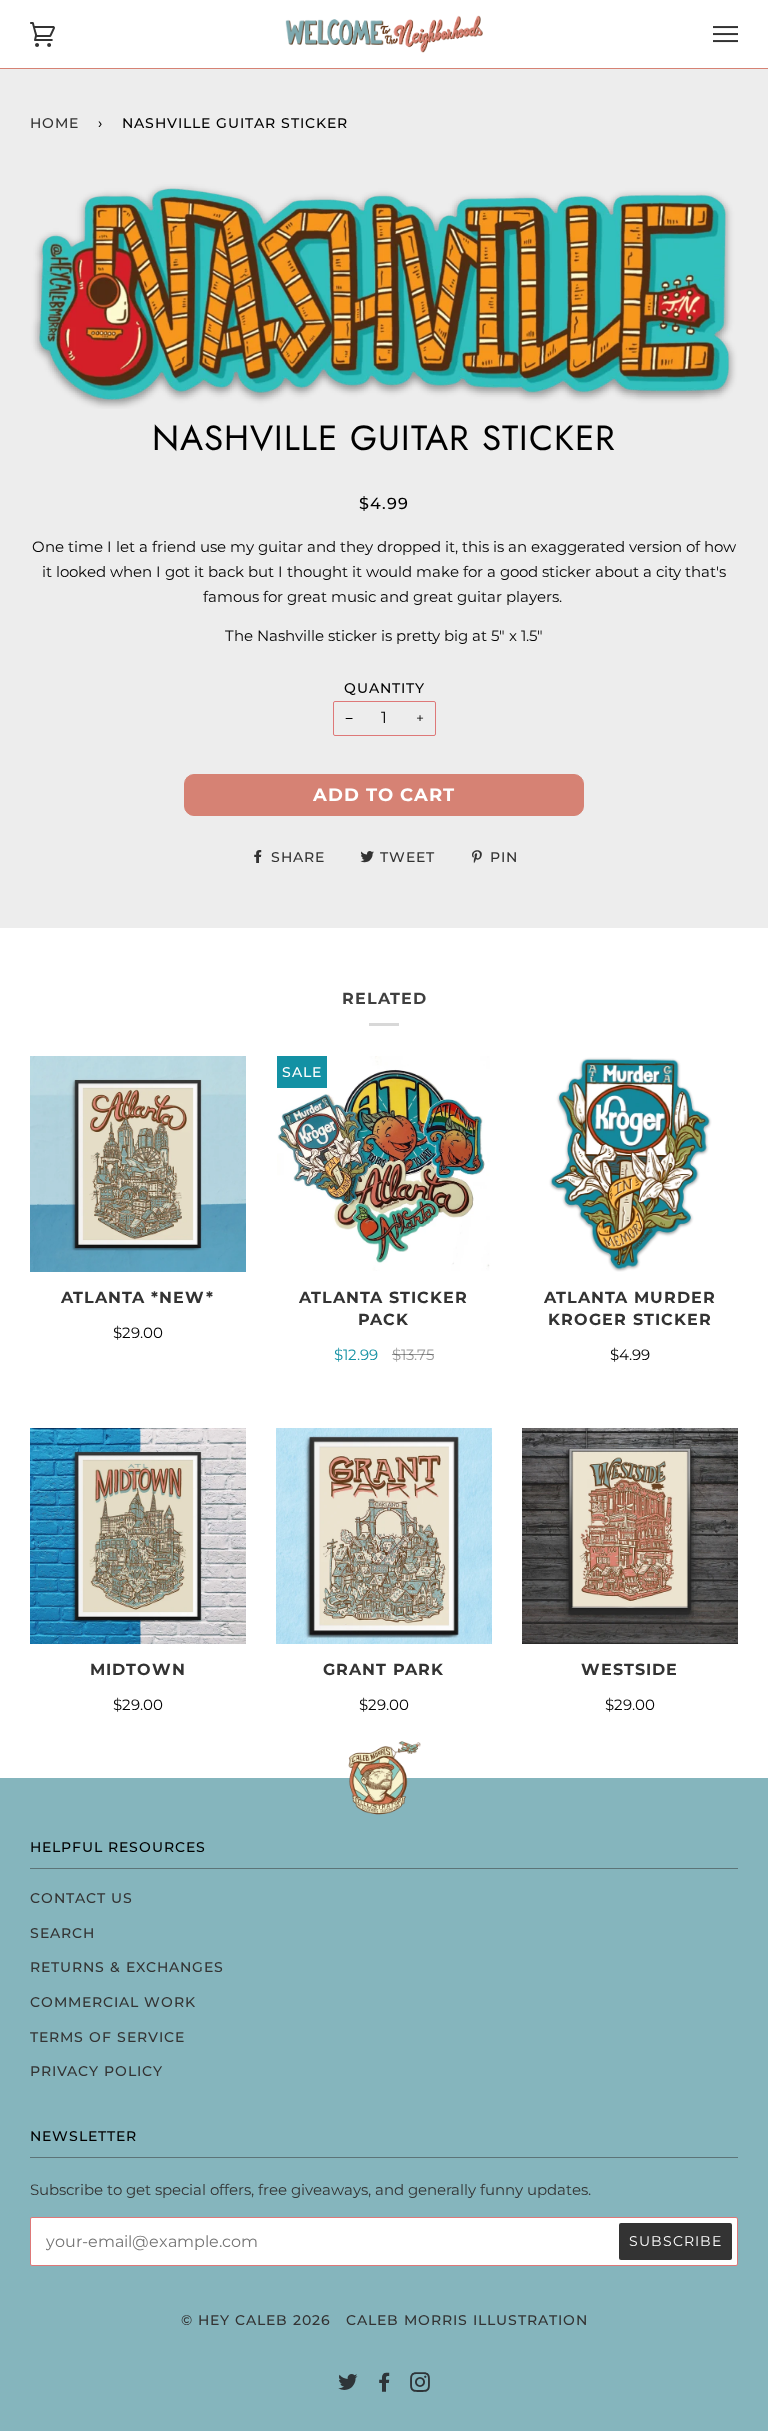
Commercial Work (113, 2002)
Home (54, 123)
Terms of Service (107, 2037)
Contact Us (81, 1898)
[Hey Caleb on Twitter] (348, 2385)
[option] (384, 294)
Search (62, 1933)
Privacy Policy (96, 2071)
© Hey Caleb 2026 (256, 2320)
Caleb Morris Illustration (467, 2320)
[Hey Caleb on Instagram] (420, 2385)
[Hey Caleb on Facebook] (384, 2385)
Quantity (384, 688)
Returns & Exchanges (127, 1967)
